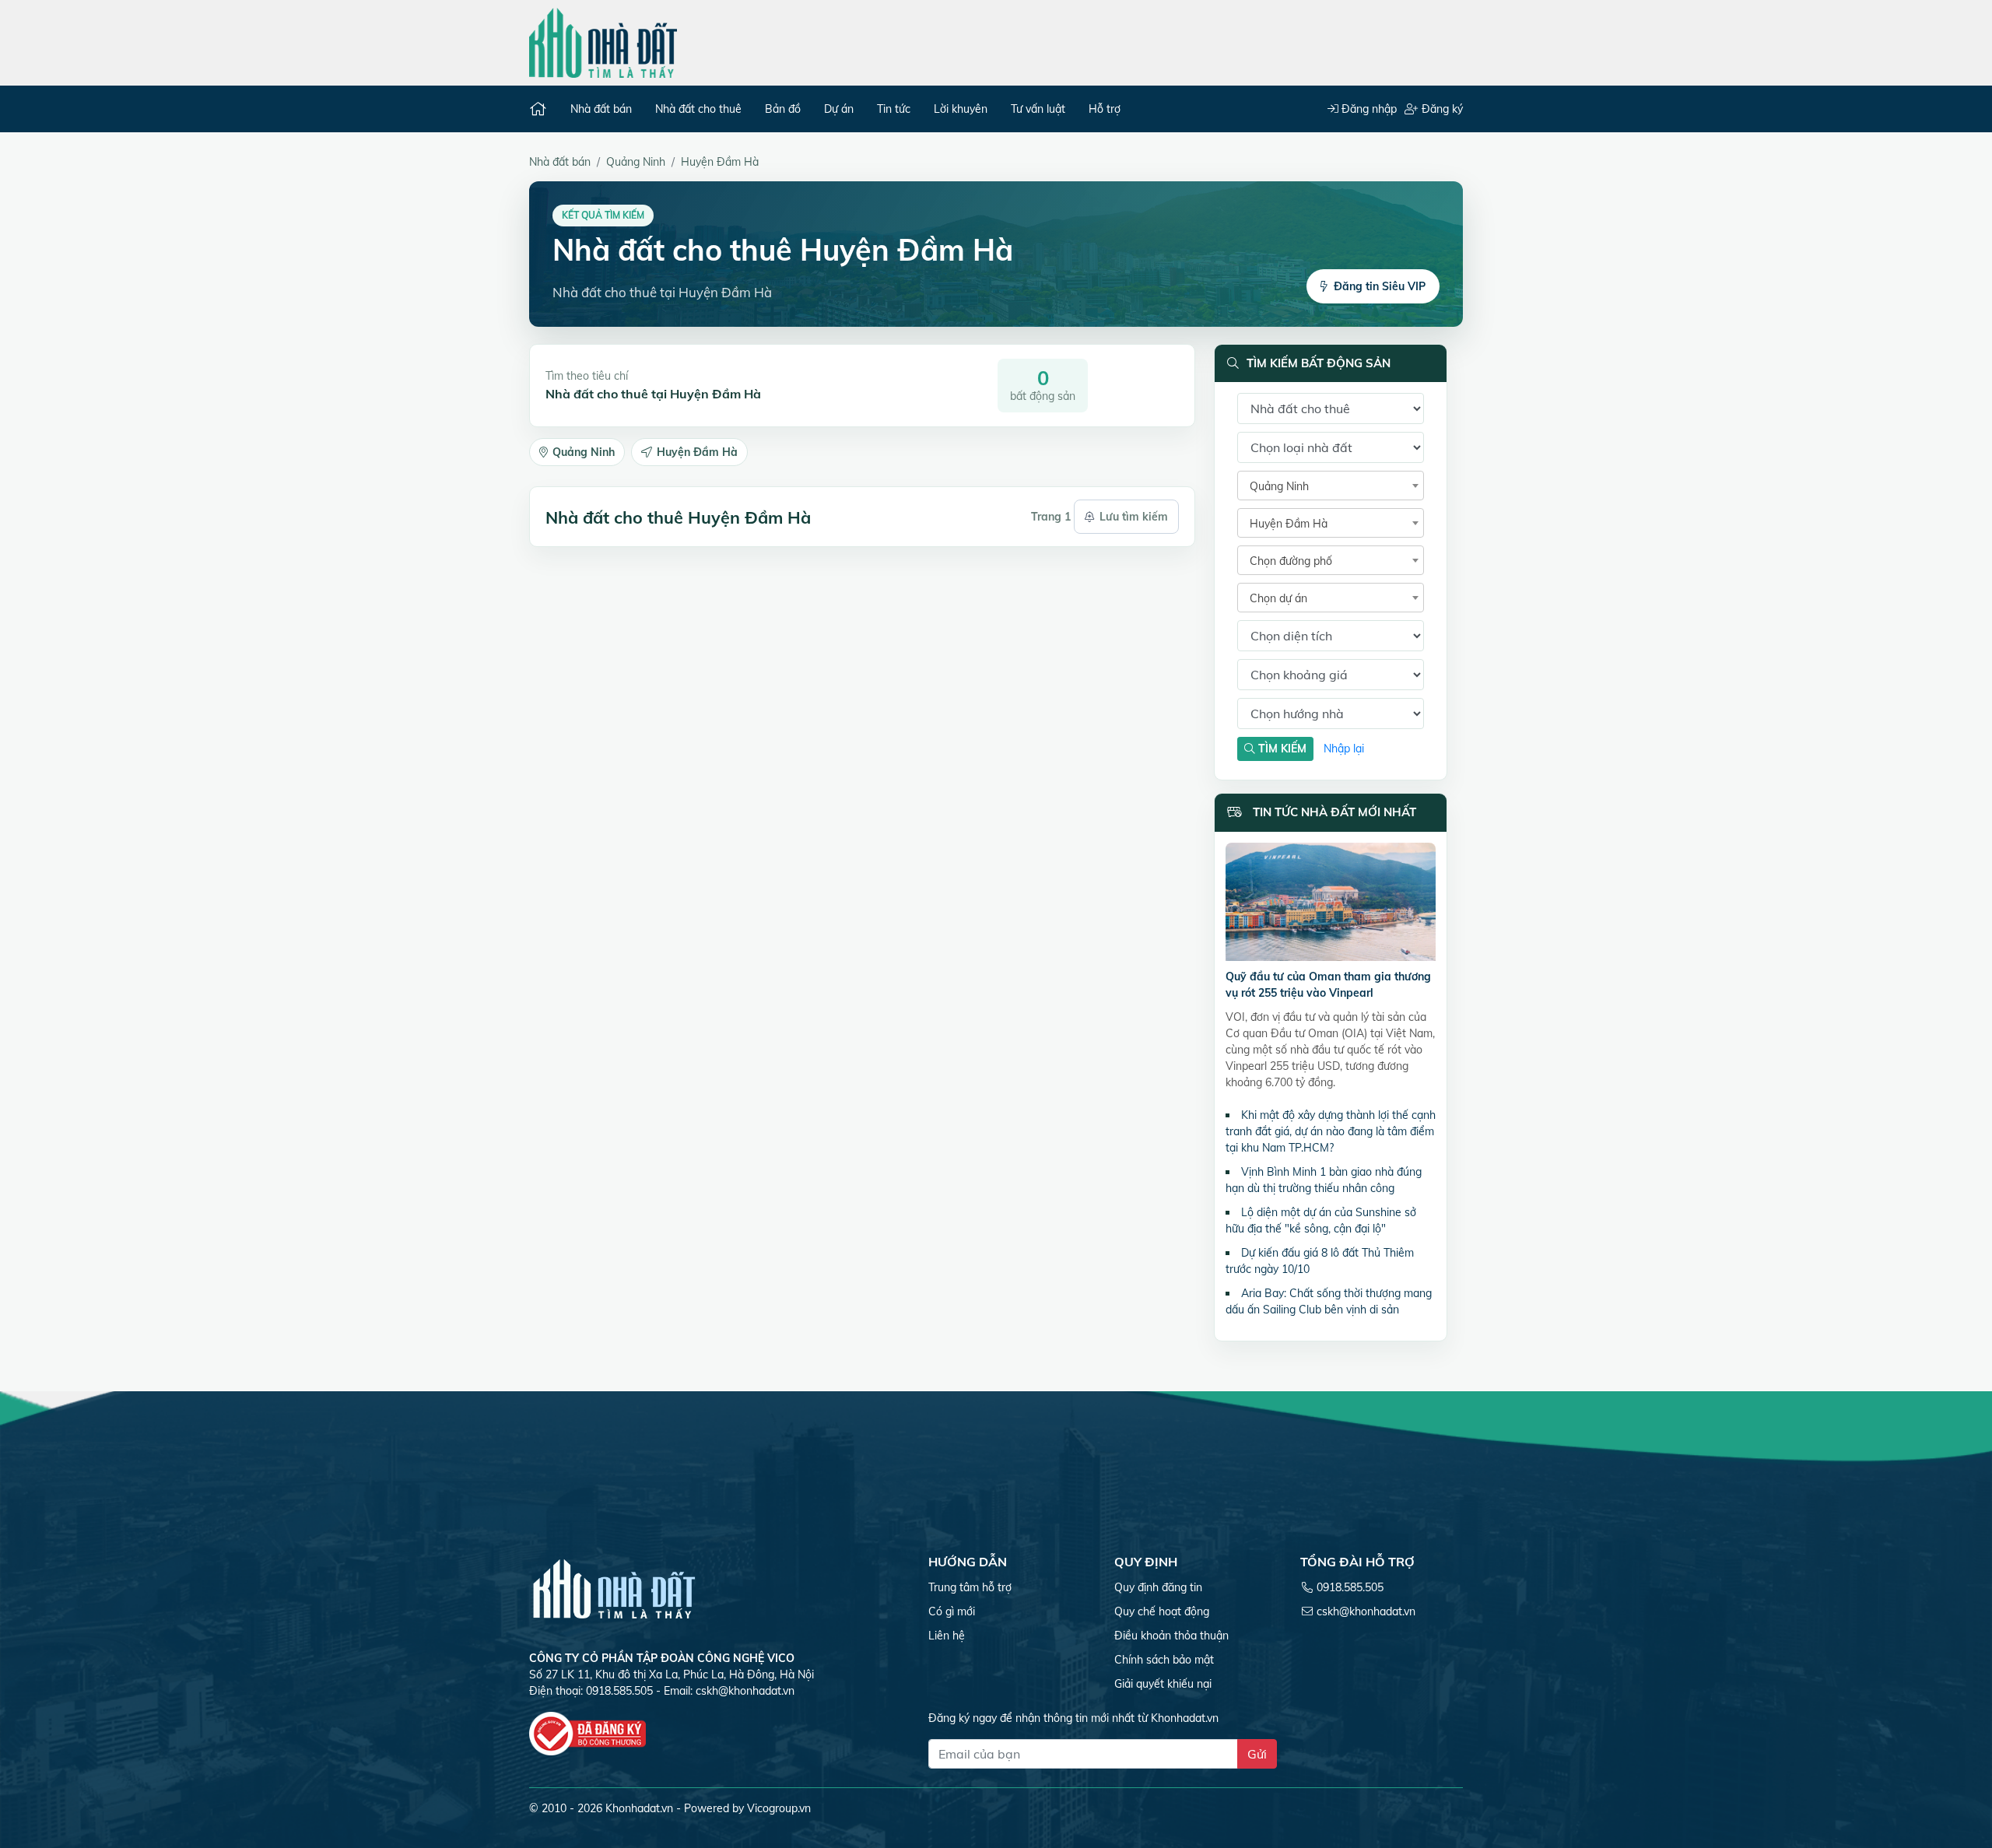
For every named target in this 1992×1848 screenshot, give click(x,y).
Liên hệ (947, 1636)
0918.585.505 (1350, 1587)
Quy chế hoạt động (1162, 1611)
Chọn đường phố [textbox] (1291, 561)
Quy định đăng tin (1158, 1587)
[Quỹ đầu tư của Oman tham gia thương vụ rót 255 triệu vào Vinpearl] (1331, 904)
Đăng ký (1441, 109)
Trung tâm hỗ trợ (970, 1587)
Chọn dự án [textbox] (1278, 598)
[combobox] (1331, 486)
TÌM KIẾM (1281, 749)
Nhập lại (1344, 749)
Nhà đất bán (601, 109)
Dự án (839, 109)
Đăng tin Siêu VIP (1380, 286)
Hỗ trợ (1105, 109)
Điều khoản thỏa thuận (1171, 1636)
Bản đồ (783, 109)
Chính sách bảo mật (1164, 1660)
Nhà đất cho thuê (698, 109)
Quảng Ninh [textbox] (1279, 486)
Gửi (1257, 1754)
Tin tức (894, 109)
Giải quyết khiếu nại (1163, 1684)
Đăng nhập (1368, 109)
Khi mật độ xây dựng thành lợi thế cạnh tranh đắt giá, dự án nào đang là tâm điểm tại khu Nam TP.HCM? (1331, 1131)
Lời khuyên (961, 109)
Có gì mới (952, 1611)
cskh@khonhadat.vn (745, 1691)
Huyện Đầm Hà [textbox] (1289, 524)
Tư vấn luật (1038, 109)
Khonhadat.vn (639, 1808)
